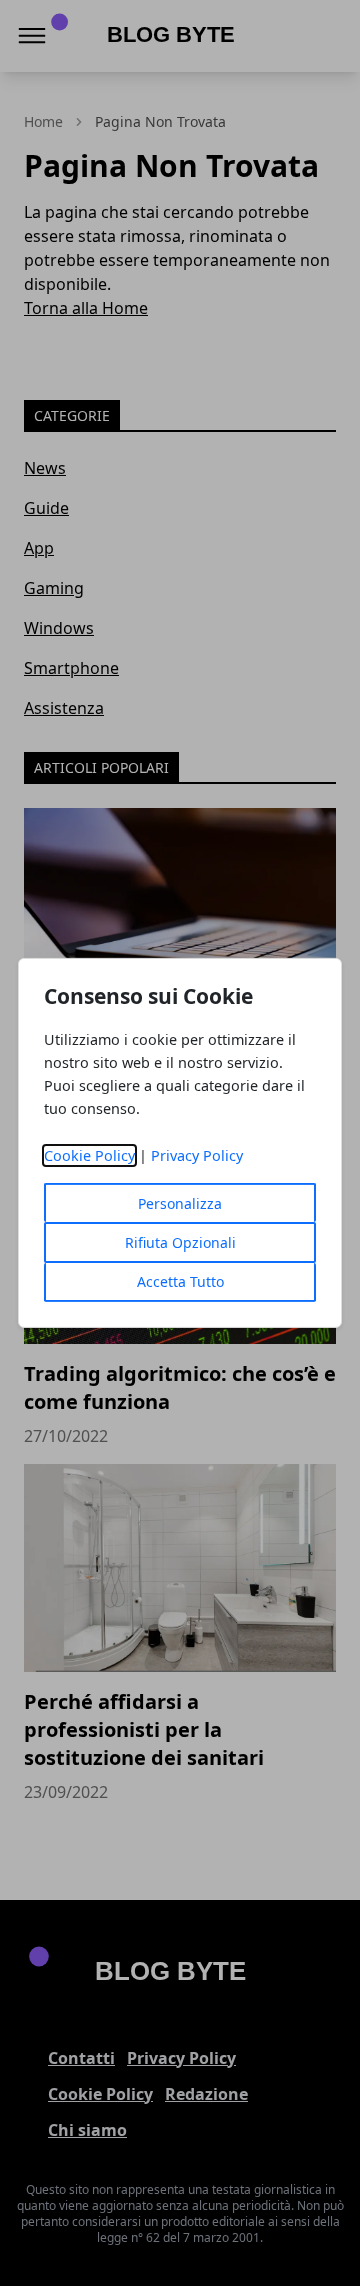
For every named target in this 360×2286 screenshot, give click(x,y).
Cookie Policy (89, 1155)
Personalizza (180, 1203)
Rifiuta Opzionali (180, 1242)
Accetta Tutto (180, 1281)
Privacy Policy (197, 1155)
